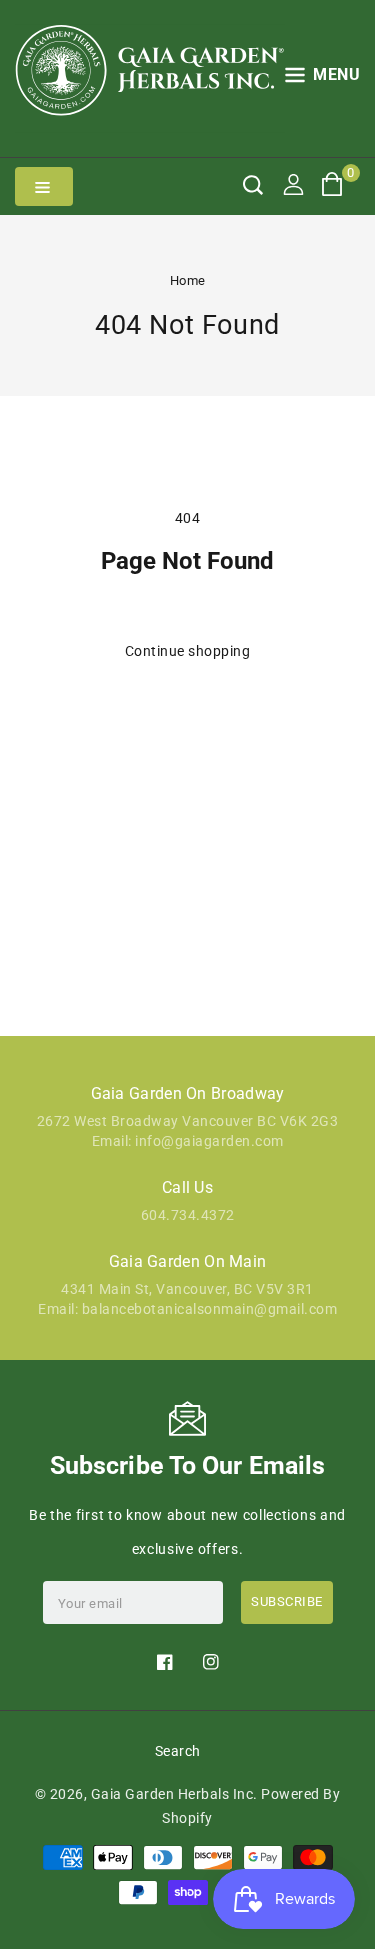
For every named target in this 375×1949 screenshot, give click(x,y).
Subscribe (287, 1601)
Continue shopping (188, 651)
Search (178, 1751)
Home (188, 280)
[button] (323, 78)
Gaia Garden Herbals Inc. (174, 1794)
